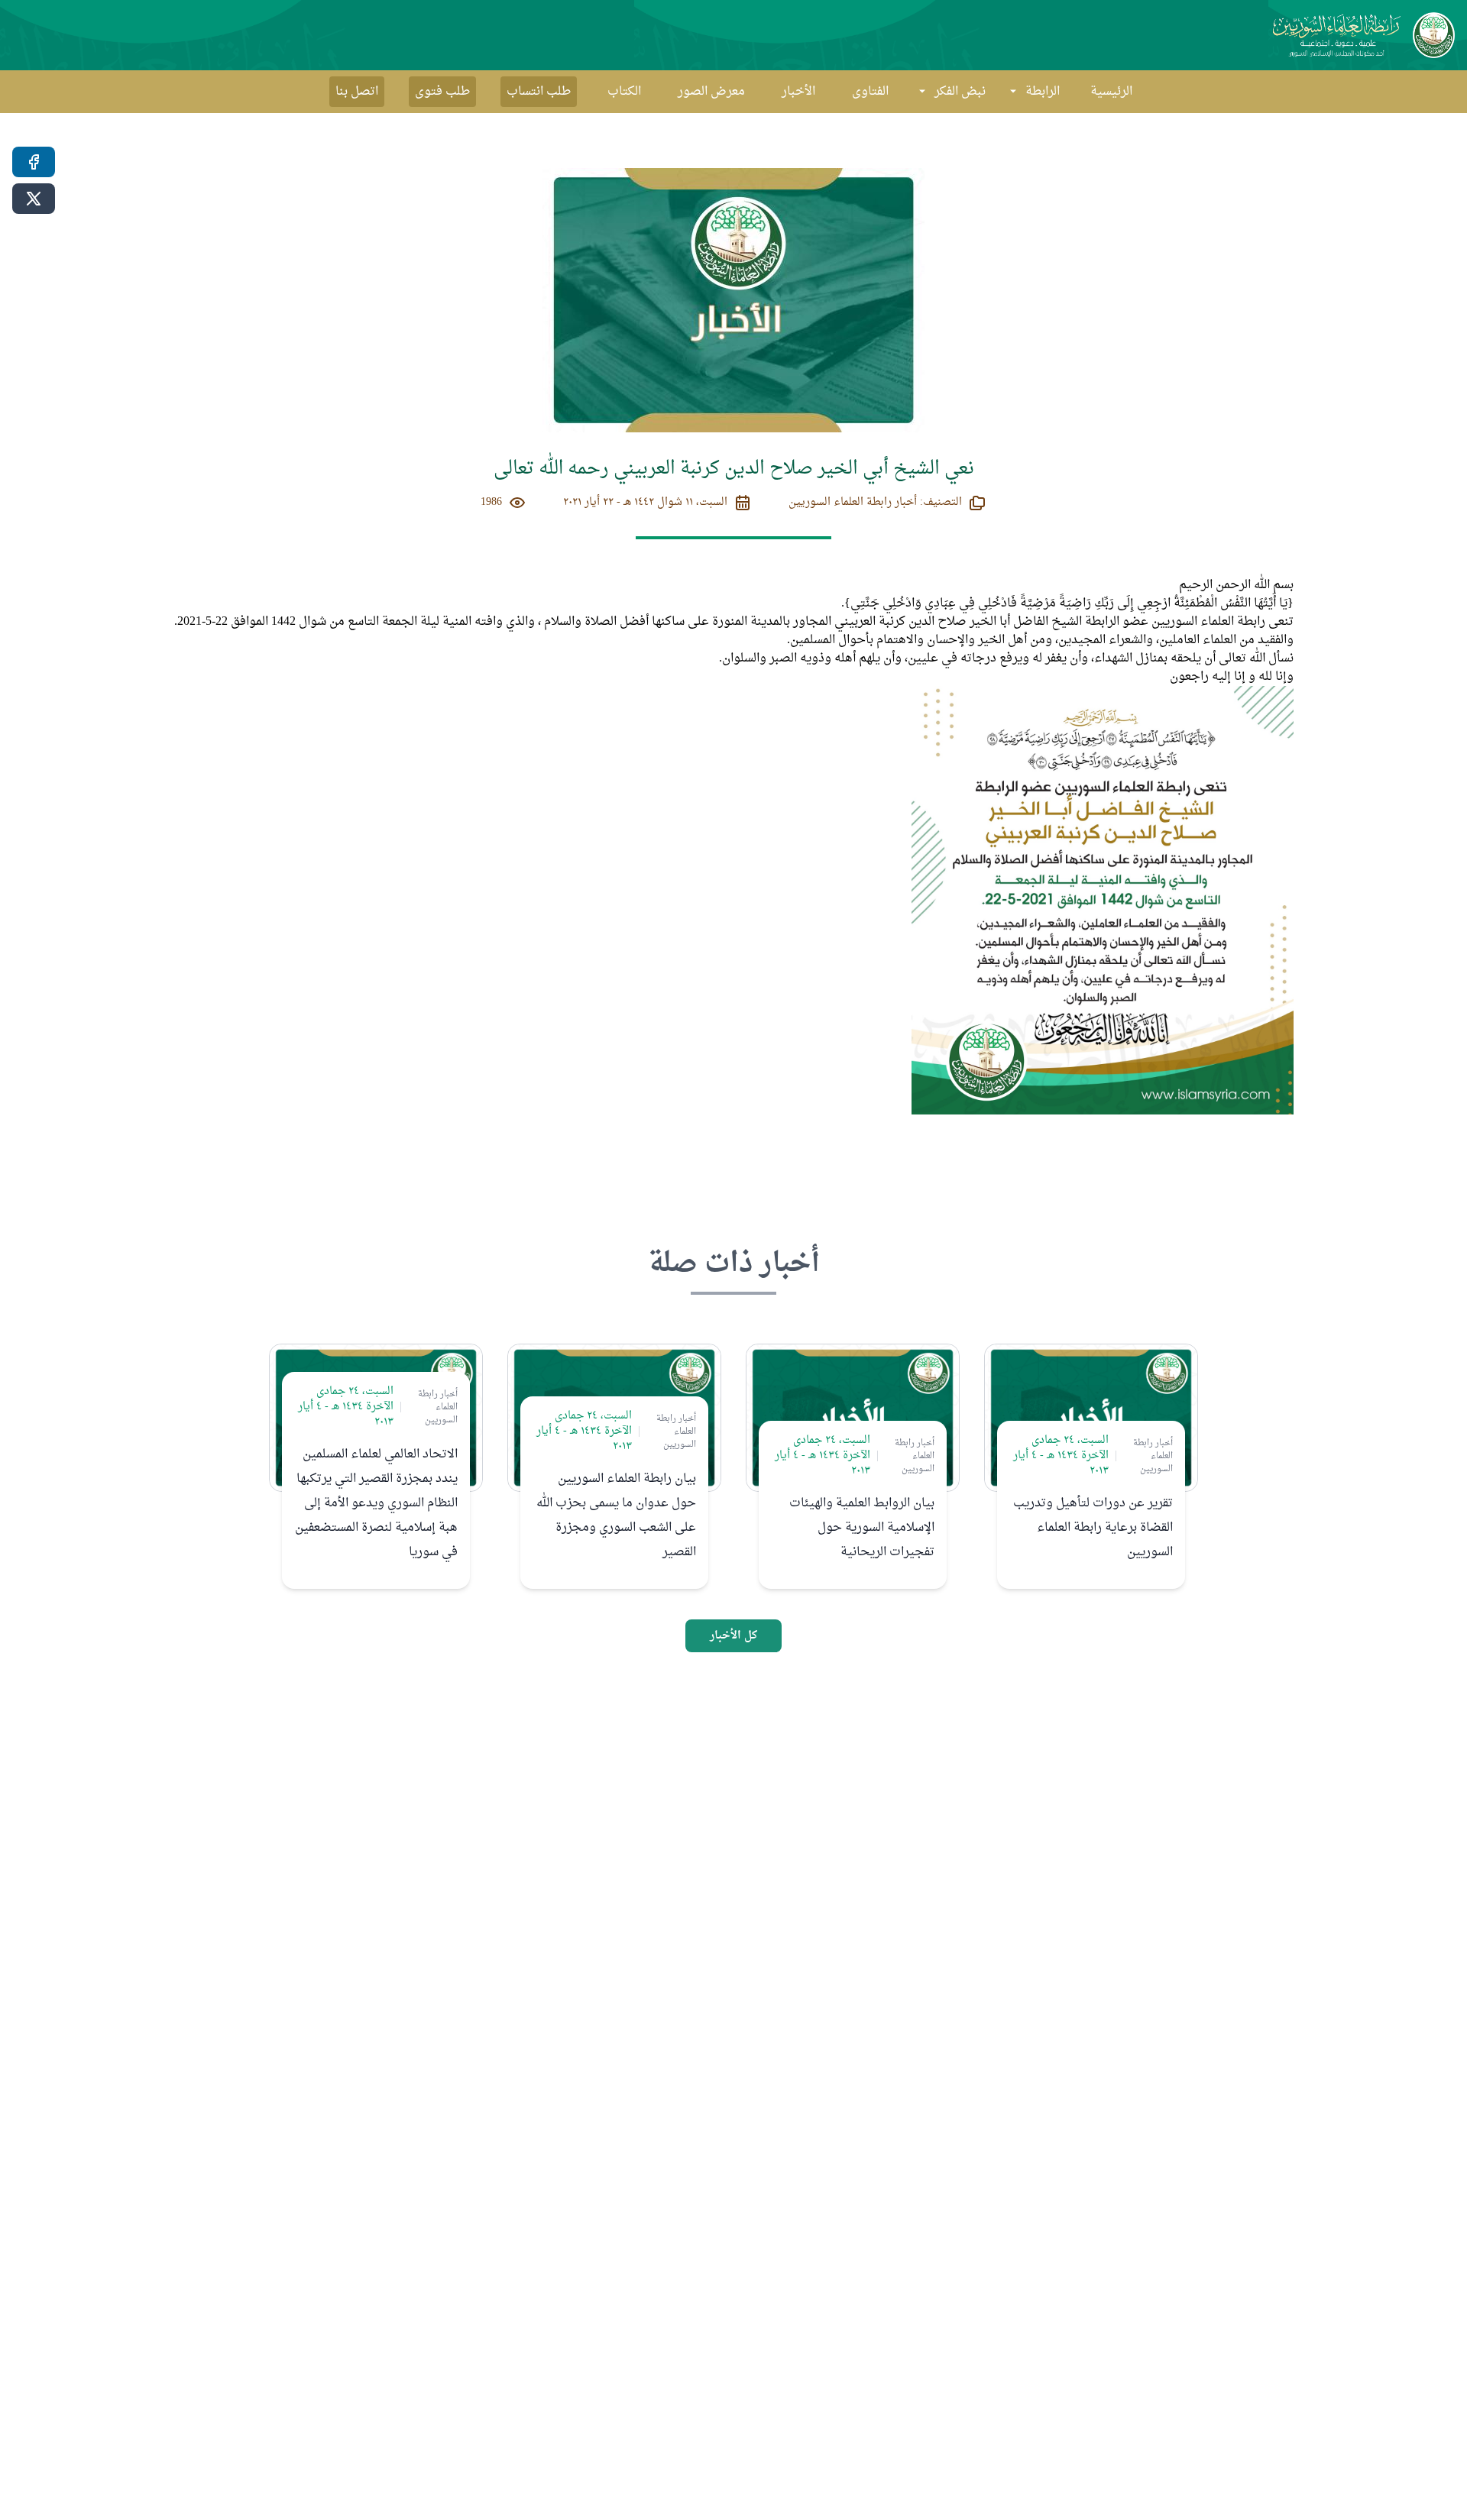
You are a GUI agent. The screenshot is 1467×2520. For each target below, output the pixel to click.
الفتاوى (870, 92)
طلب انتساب (539, 92)
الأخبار (798, 92)
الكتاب (624, 92)
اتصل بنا (357, 92)
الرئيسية (1111, 92)
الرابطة (1043, 92)
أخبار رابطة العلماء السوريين (1153, 1456)
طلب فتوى (442, 92)
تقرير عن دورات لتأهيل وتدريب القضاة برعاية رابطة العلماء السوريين (1093, 1528)
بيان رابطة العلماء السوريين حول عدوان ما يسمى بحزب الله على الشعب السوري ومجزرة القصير (616, 1516)
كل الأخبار (733, 1636)
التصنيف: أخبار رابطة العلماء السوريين (875, 503)
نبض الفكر (960, 92)
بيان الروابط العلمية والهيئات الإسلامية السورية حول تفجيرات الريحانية (862, 1528)
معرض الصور (711, 92)
